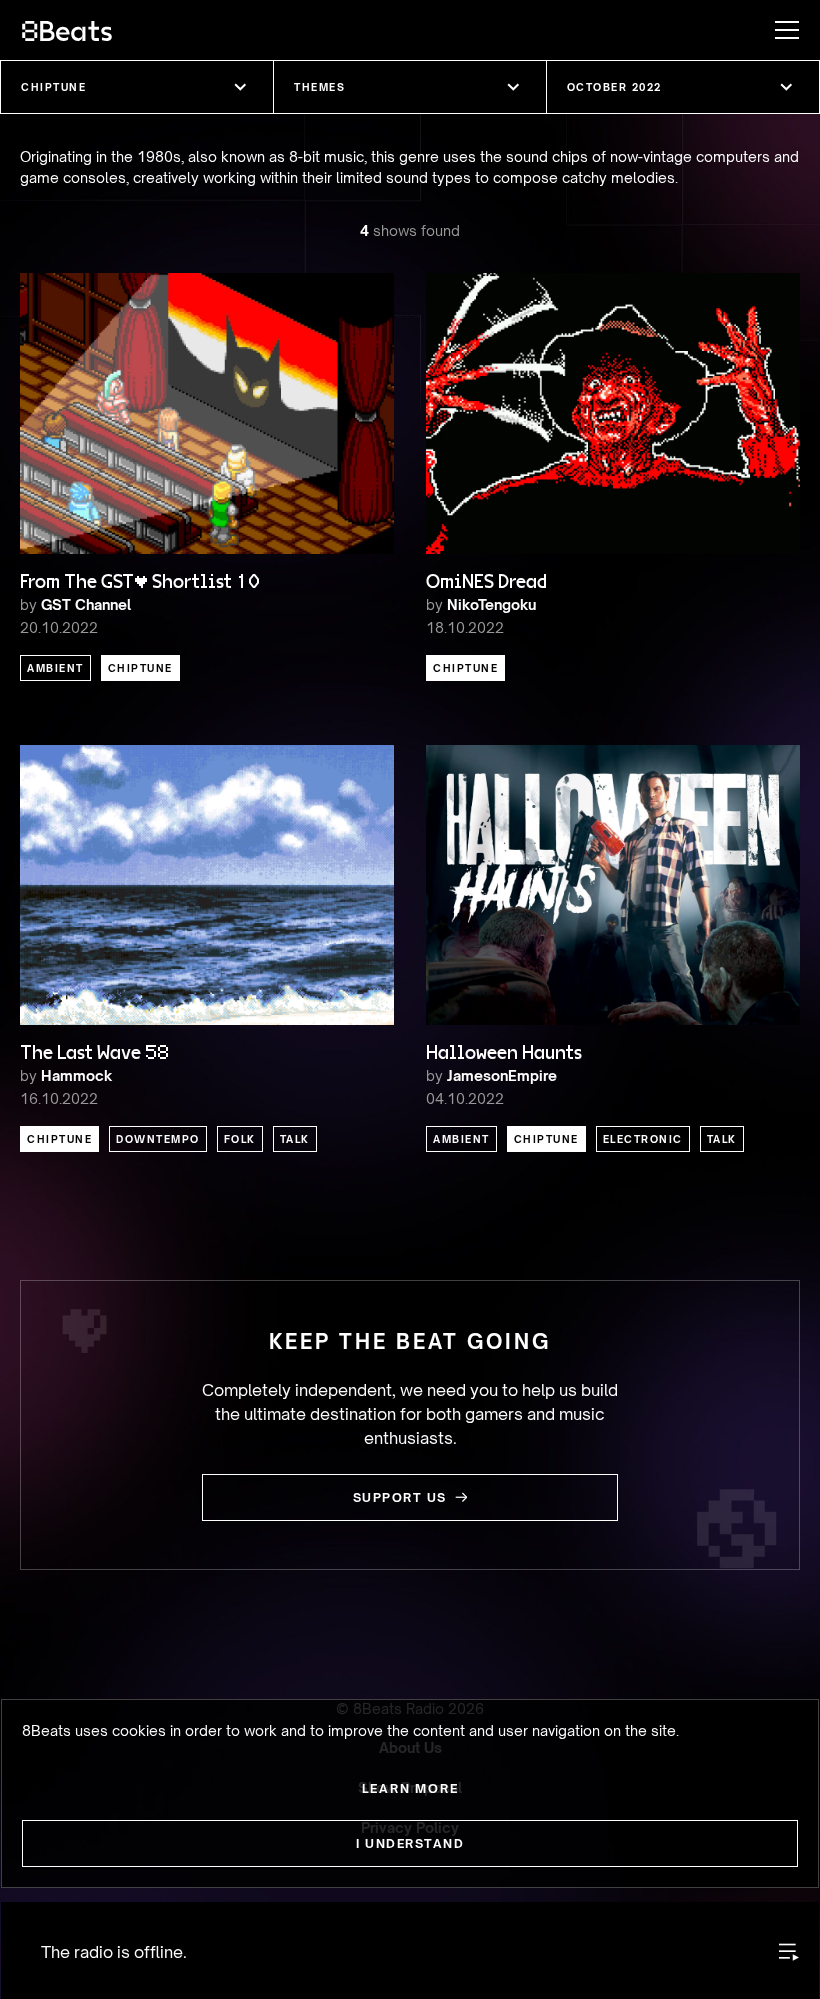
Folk (240, 1139)
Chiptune (140, 668)
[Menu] (777, 30)
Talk (295, 1139)
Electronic (643, 1139)
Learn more (410, 1788)
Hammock (76, 1075)
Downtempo (158, 1139)
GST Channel (86, 604)
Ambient (55, 668)
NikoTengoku (491, 604)
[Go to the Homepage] (67, 30)
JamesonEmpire (502, 1075)
